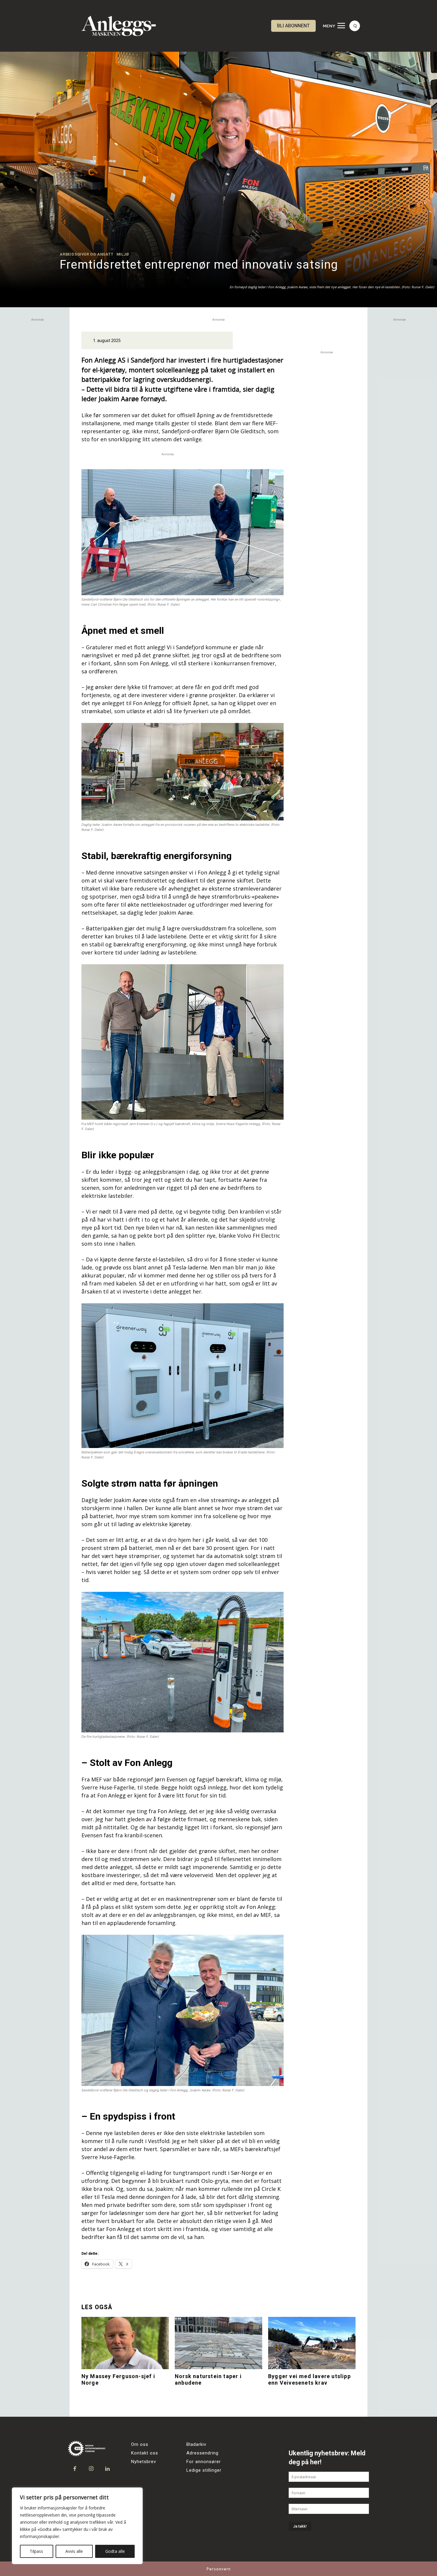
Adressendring (202, 2453)
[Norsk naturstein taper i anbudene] (218, 2343)
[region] (77, 2526)
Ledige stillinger (204, 2470)
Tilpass (36, 2551)
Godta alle (115, 2551)
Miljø (123, 254)
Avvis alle (74, 2551)
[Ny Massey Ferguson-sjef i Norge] (125, 2343)
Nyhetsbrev (144, 2462)
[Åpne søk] (355, 26)
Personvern (219, 2569)
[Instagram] (91, 2469)
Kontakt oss (145, 2453)
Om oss (140, 2444)
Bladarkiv (196, 2444)
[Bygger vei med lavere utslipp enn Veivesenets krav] (312, 2343)
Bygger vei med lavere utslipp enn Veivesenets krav (309, 2379)
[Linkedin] (107, 2469)
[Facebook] (75, 2469)
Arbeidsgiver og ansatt (87, 254)
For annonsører (204, 2462)
